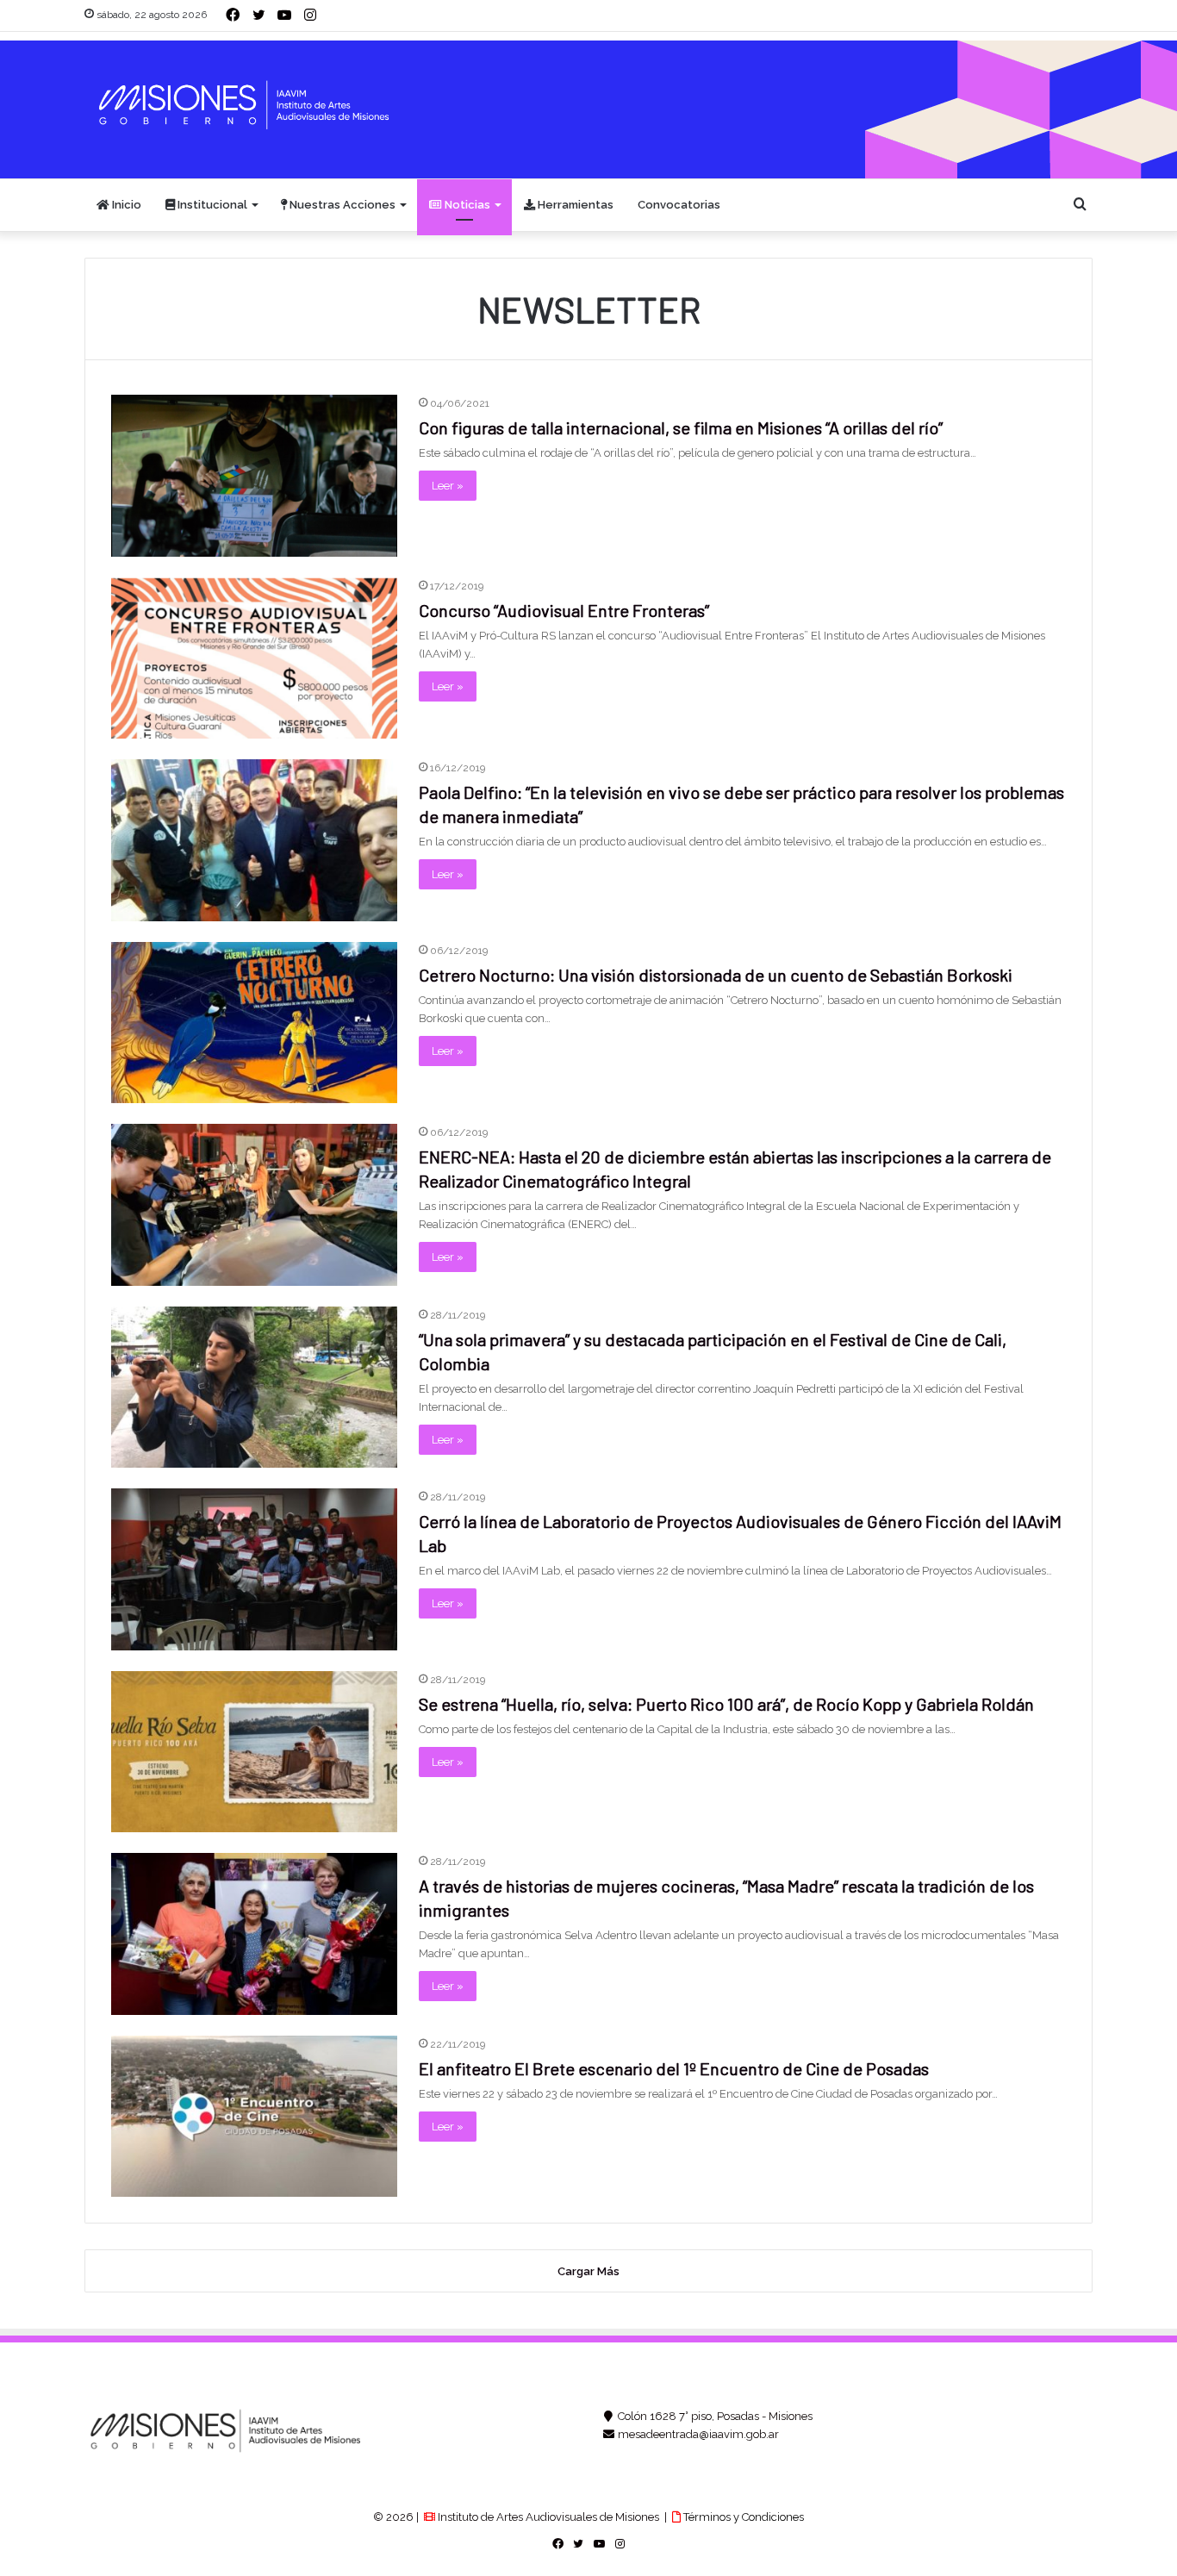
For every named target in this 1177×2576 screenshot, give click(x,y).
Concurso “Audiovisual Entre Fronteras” (564, 610)
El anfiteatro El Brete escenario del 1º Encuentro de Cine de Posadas (674, 2068)
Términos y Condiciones (742, 2517)
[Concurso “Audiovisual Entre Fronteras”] (254, 658)
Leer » (448, 486)
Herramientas (574, 205)
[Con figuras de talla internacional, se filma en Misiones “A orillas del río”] (254, 476)
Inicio (125, 205)
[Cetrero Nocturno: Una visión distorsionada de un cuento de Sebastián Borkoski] (254, 1023)
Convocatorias (679, 205)
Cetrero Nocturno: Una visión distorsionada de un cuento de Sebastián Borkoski (716, 975)
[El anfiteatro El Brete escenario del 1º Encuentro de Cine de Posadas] (254, 2117)
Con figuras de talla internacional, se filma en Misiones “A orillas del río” (681, 427)
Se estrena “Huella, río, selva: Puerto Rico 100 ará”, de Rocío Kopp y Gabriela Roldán (726, 1704)
